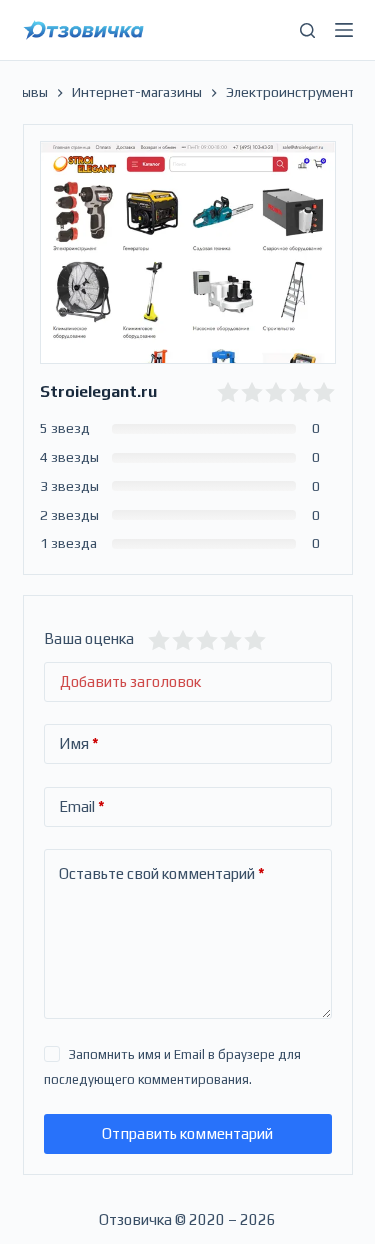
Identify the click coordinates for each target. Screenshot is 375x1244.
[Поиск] (307, 30)
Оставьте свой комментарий (162, 873)
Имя (79, 743)
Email (82, 806)
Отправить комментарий (187, 1133)
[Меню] (344, 30)
